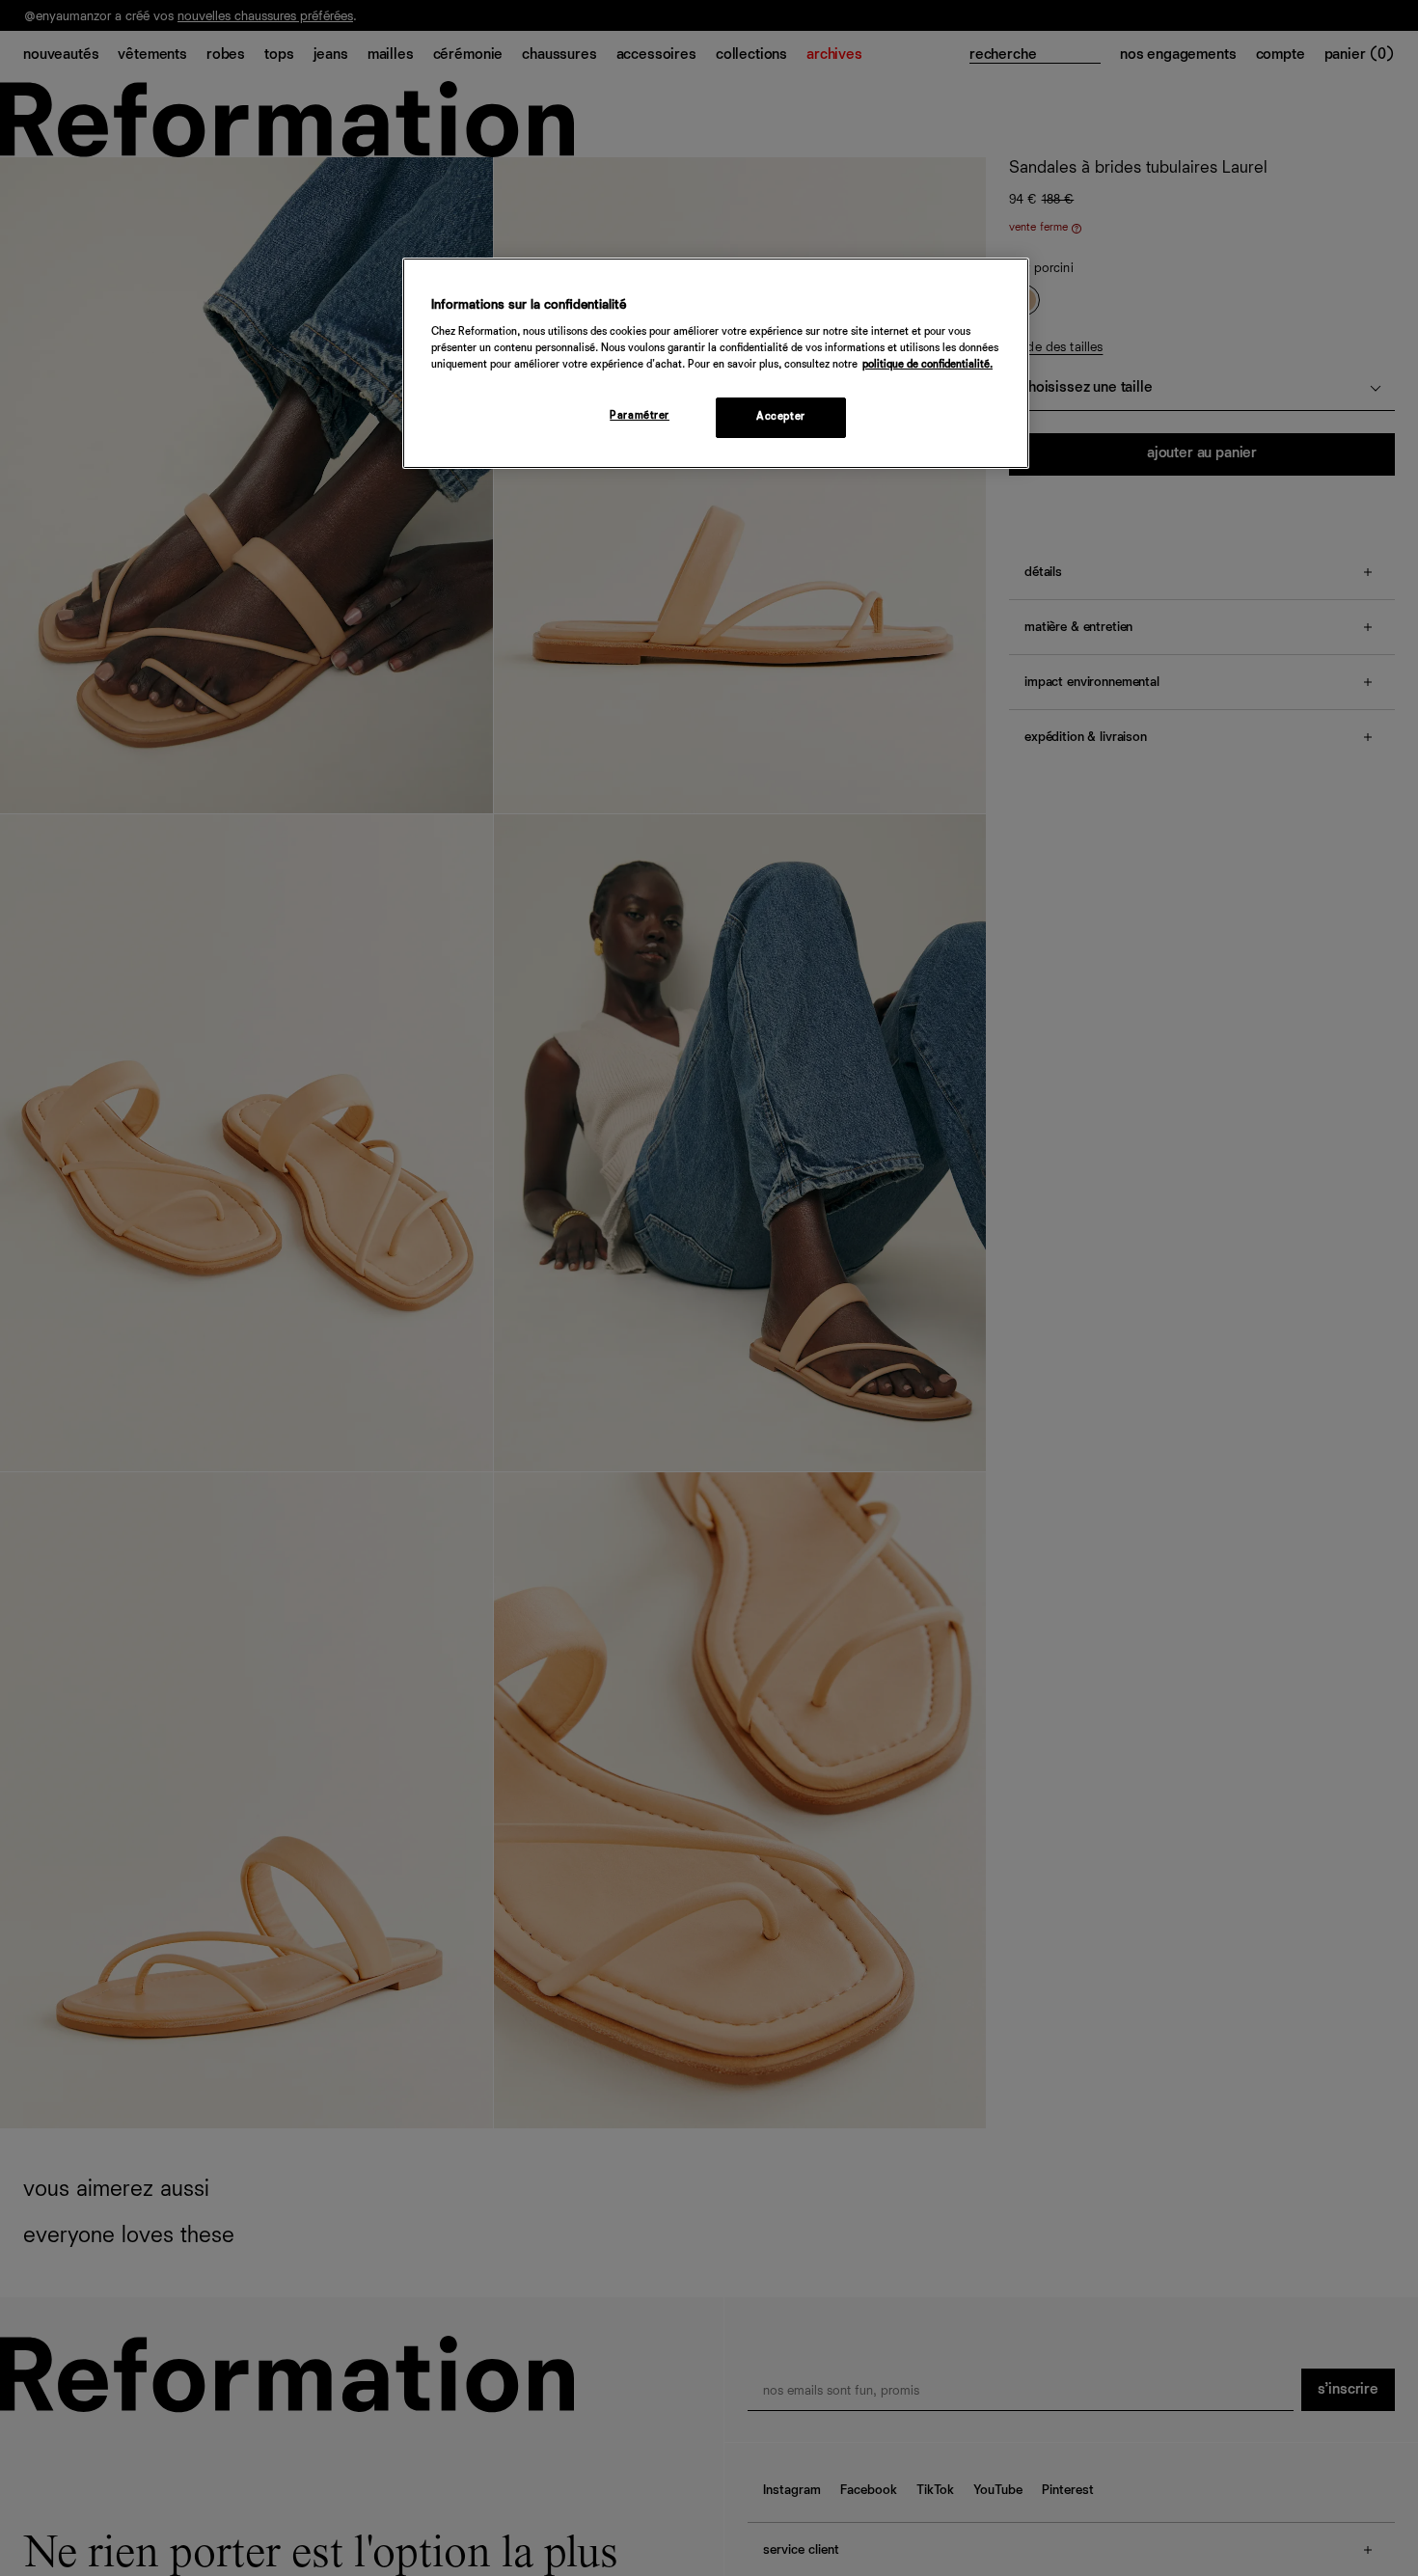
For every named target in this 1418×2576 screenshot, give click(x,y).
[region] (716, 363)
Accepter (781, 418)
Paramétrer (640, 417)
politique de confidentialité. (927, 366)
